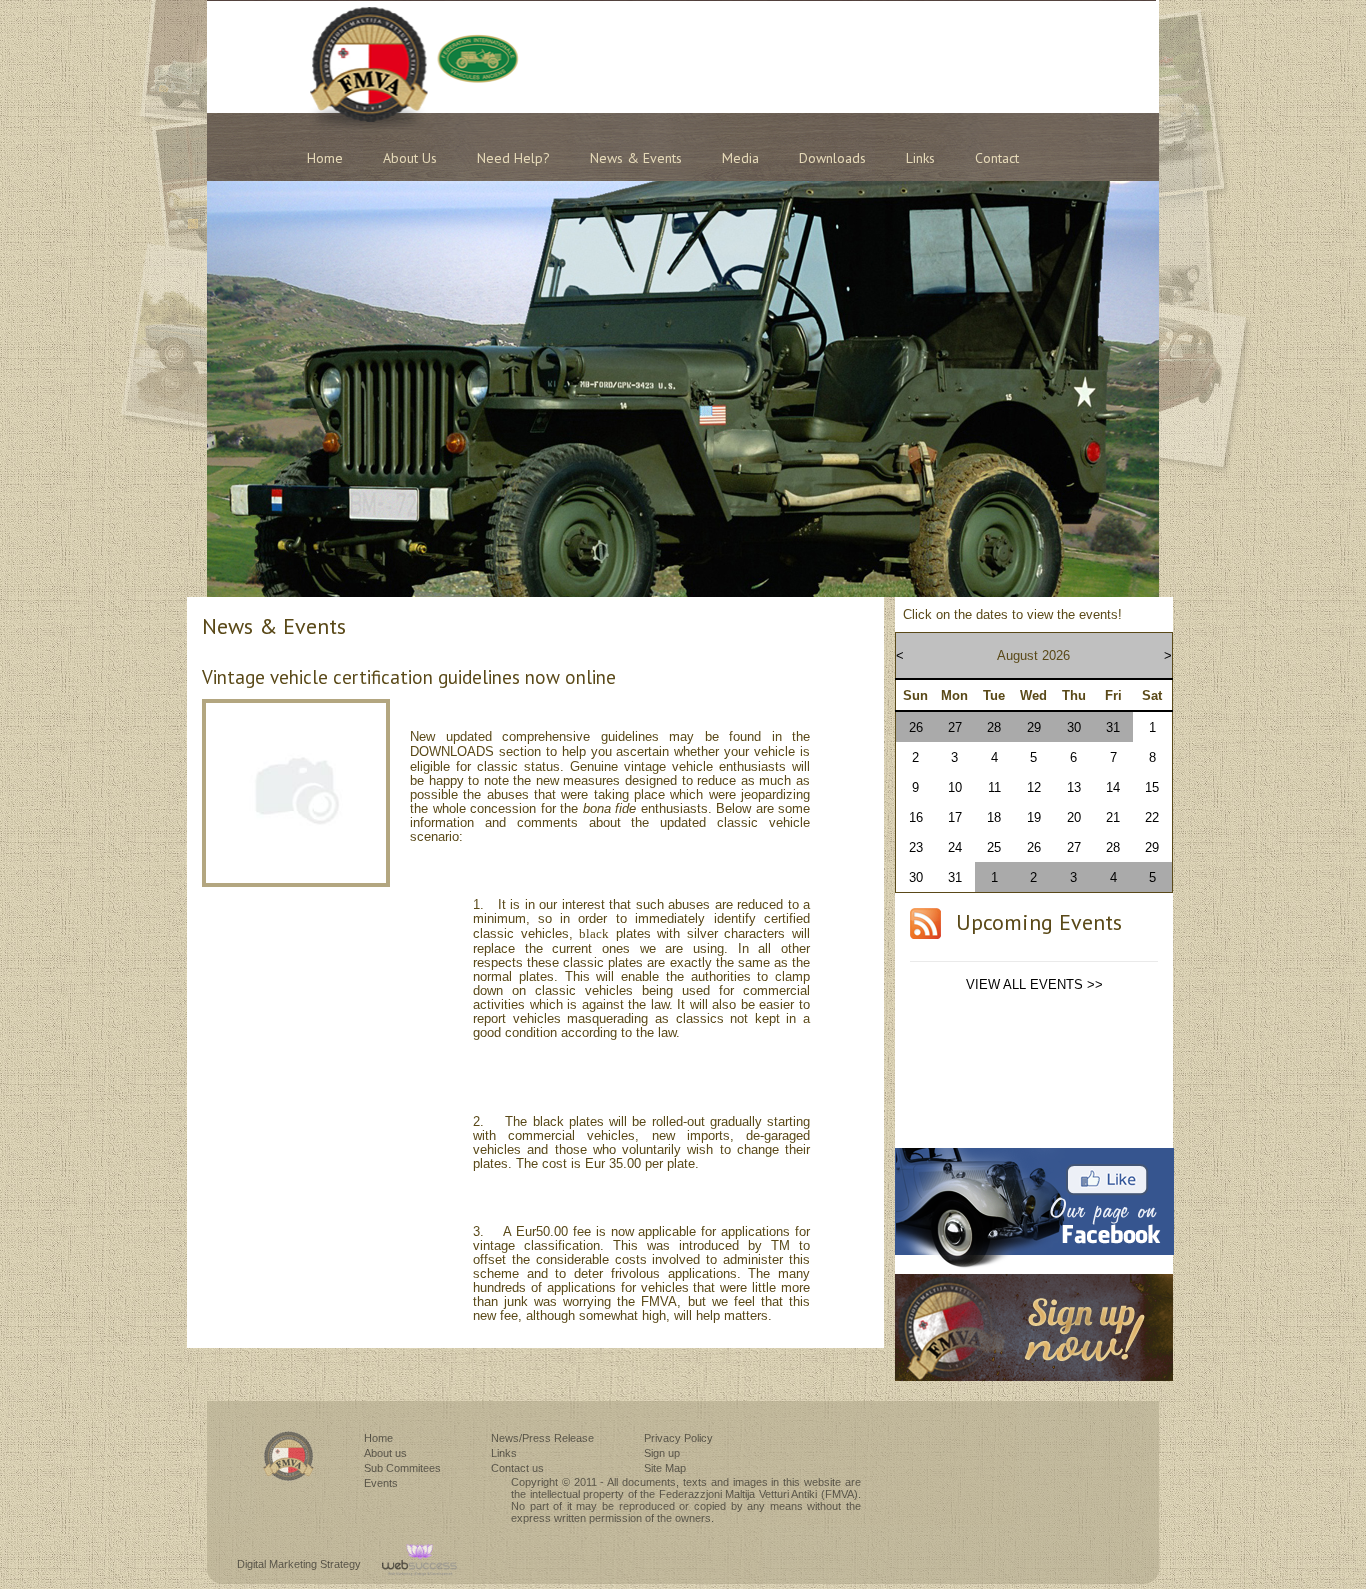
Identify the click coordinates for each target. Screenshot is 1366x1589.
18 (994, 817)
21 (1113, 817)
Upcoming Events (1039, 922)
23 (916, 847)
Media (740, 158)
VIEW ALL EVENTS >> (1034, 984)
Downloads (832, 158)
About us (410, 158)
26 (916, 727)
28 (994, 727)
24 (955, 847)
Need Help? (513, 158)
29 (1034, 727)
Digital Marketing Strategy (299, 1564)
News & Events (636, 158)
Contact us (517, 1468)
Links (920, 158)
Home (325, 158)
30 (1074, 727)
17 (955, 817)
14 (1113, 787)
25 (994, 847)
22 (1152, 817)
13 (1074, 787)
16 (916, 817)
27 (955, 727)
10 (955, 787)
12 (1034, 787)
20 (1074, 817)
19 (1034, 817)
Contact (997, 158)
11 (994, 787)
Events (381, 1483)
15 (1152, 787)
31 (1113, 727)
